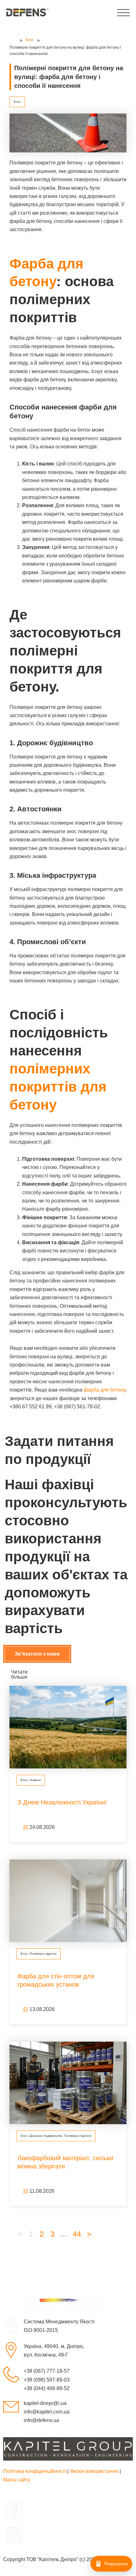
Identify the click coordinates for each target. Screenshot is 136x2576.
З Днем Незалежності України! (62, 1802)
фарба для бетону (104, 1390)
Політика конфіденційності (34, 2471)
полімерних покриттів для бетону (58, 1087)
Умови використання (94, 2471)
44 (77, 2234)
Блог (17, 102)
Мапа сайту (17, 2480)
